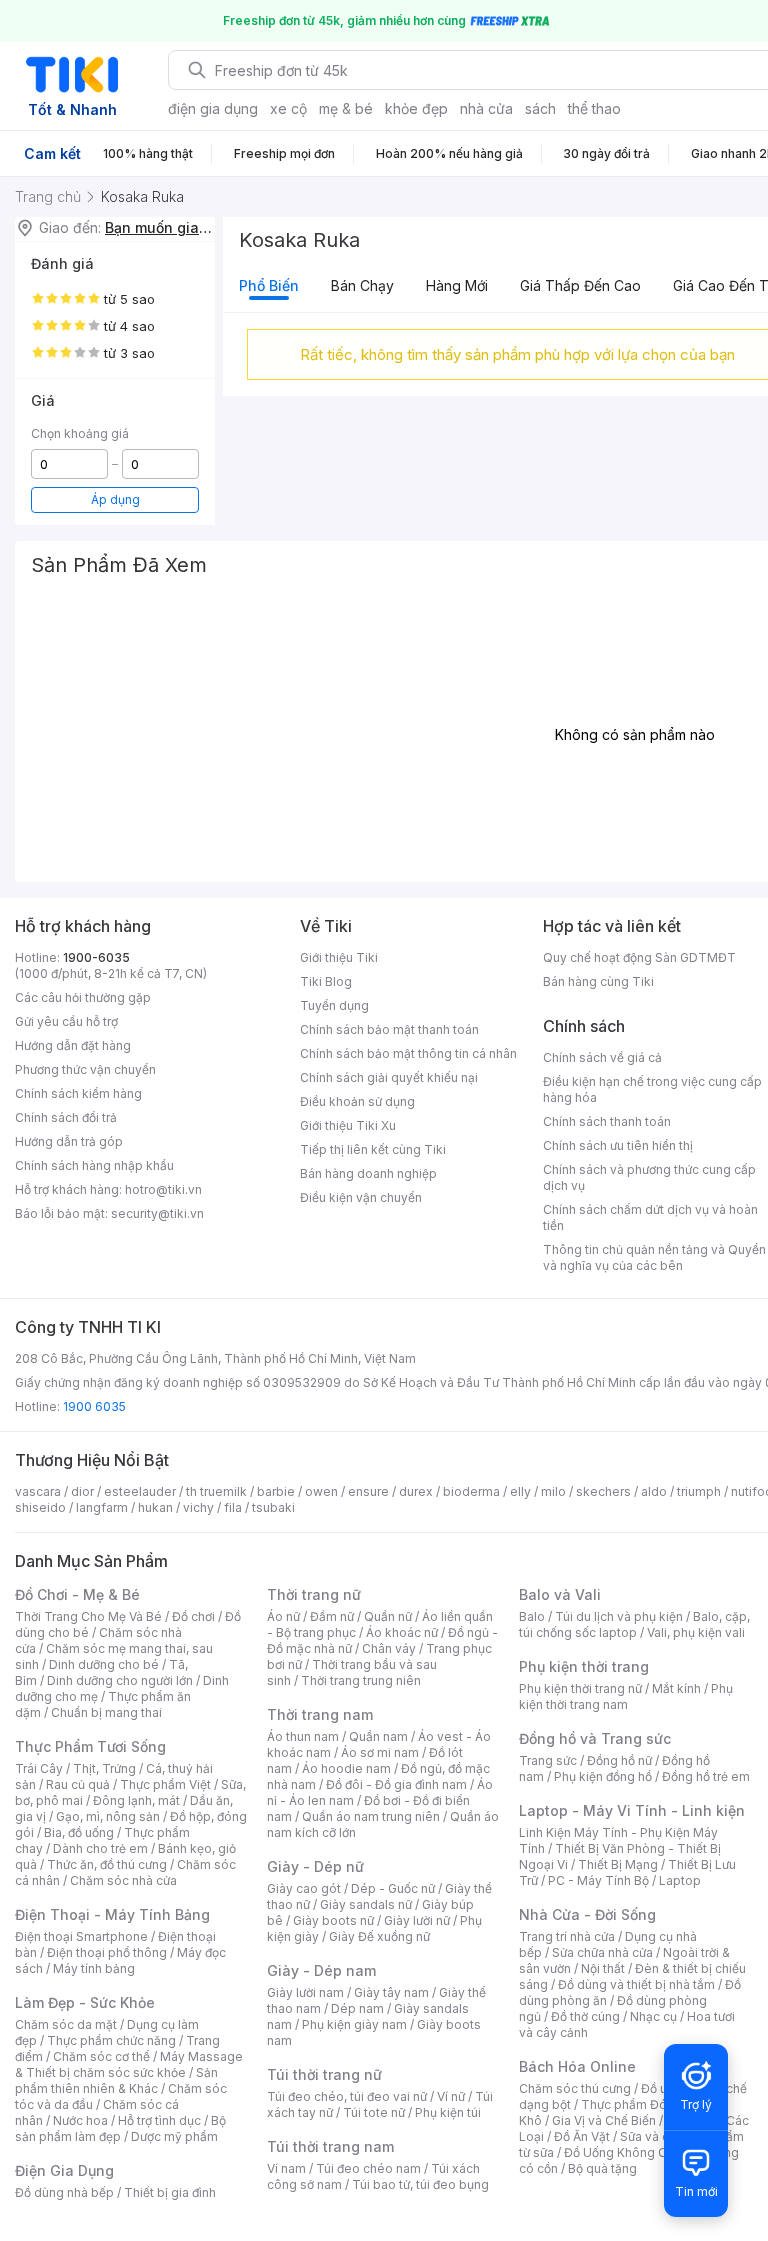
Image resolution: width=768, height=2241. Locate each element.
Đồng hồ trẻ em (706, 1776)
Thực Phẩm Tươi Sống (90, 1746)
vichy (198, 1507)
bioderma (471, 1491)
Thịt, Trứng (104, 1768)
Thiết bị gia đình (170, 2192)
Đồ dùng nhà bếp (64, 2192)
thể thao (594, 108)
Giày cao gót (304, 1888)
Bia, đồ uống (79, 1832)
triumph (699, 1491)
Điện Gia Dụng (64, 2170)
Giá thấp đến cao (580, 285)
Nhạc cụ (653, 2016)
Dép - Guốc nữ (393, 1888)
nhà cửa (486, 108)
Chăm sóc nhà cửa (123, 1880)
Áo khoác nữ (402, 1632)
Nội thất (603, 1968)
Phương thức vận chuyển (85, 1069)
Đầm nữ (332, 1616)
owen (321, 1491)
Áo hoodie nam (346, 1768)
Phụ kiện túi (448, 2112)
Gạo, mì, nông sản (108, 1816)
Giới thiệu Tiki (339, 957)
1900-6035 (96, 957)
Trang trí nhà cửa (567, 1936)
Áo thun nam (303, 1736)
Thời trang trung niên (361, 1680)
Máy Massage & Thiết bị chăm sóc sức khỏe (129, 2064)
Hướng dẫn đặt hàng (73, 1045)
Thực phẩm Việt (165, 1784)
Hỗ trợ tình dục (159, 2120)
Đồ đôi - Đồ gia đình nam (396, 1784)
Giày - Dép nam (321, 1970)
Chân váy (389, 1648)
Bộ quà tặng (602, 2168)
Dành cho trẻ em (100, 1848)
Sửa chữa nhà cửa (602, 1952)
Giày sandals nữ (366, 1904)
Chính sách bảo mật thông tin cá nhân (408, 1053)
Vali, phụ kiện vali (696, 1632)
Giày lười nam (305, 1992)
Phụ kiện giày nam (354, 2024)
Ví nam (286, 2168)
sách (540, 108)
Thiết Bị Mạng (618, 1864)
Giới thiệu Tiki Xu (348, 1125)
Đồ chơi (193, 1616)
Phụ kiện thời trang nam (626, 1696)
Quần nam (378, 1736)
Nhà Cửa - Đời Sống (587, 1914)
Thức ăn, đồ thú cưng (107, 1864)
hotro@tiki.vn (163, 1189)
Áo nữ (283, 1616)
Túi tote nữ (374, 2112)
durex (416, 1491)
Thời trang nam (320, 1714)
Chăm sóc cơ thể (101, 2056)
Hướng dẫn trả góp (69, 1141)
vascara (38, 1491)
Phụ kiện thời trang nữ (580, 1688)
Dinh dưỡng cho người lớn (120, 1680)
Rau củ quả (78, 1784)
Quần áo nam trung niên (371, 1816)
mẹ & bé (346, 108)
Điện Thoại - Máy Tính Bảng (112, 1914)
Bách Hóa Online (577, 2066)
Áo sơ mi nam (380, 1752)
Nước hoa (80, 2120)
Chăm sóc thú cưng (575, 2088)
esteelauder (140, 1491)
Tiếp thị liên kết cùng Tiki (373, 1149)
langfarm (102, 1507)
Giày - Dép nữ (315, 1866)
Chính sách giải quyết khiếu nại (389, 1077)
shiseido (40, 1507)
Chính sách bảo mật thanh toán (389, 1029)
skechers (603, 1491)
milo (553, 1491)
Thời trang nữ (314, 1594)
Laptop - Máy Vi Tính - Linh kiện (632, 1810)
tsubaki (273, 1507)
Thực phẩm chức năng (111, 2040)
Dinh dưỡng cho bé (104, 1664)
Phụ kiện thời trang (584, 1666)
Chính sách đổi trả (66, 1117)
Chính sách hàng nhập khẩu (94, 1165)
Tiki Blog (326, 981)
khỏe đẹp (416, 108)
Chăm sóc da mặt (66, 2024)
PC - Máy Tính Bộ (598, 1880)
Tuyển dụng (334, 1005)
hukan (155, 1507)
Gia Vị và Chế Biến (604, 2120)
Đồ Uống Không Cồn (622, 2152)
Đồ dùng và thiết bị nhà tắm (636, 1984)
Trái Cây (39, 1768)
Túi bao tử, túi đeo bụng (420, 2184)
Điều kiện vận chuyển (361, 1197)
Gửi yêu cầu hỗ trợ (66, 1021)
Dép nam (357, 2008)
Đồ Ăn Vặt (582, 2136)
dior (82, 1491)
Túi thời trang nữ (324, 2074)
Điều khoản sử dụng (357, 1101)
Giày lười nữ (417, 1920)
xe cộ (288, 108)
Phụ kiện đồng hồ (603, 1776)
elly (520, 1491)
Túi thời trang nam (330, 2146)
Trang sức (548, 1760)
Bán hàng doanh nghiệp (368, 1173)
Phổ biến (269, 285)
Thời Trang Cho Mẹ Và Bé (88, 1616)
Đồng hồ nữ (619, 1760)
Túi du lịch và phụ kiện (619, 1616)
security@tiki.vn (157, 1213)
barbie (276, 1491)
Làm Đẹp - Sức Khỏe (85, 2002)
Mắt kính (676, 1688)
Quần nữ (388, 1616)
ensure (368, 1491)
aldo (654, 1491)
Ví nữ (451, 2096)
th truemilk (216, 1491)
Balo (532, 1616)
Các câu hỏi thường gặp (83, 997)
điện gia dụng (213, 108)
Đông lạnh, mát (136, 1800)
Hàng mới (457, 285)
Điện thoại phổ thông (107, 1952)
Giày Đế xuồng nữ (379, 1936)
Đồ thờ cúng (585, 2016)
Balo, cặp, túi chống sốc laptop (634, 1624)
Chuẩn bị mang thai (106, 1712)
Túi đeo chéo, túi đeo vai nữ (347, 2096)
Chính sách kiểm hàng (78, 1093)
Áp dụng (115, 499)
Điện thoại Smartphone (81, 1936)
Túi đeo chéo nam (368, 2168)
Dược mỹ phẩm (174, 2136)
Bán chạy (362, 285)
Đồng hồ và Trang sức (595, 1738)
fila (233, 1507)
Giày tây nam (391, 1992)
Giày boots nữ (333, 1920)
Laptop (680, 1880)
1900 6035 (94, 1406)
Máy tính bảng (94, 1968)
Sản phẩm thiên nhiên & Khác (116, 2080)
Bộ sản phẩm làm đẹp (120, 2128)
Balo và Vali (560, 1594)
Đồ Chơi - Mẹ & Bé (77, 1594)
